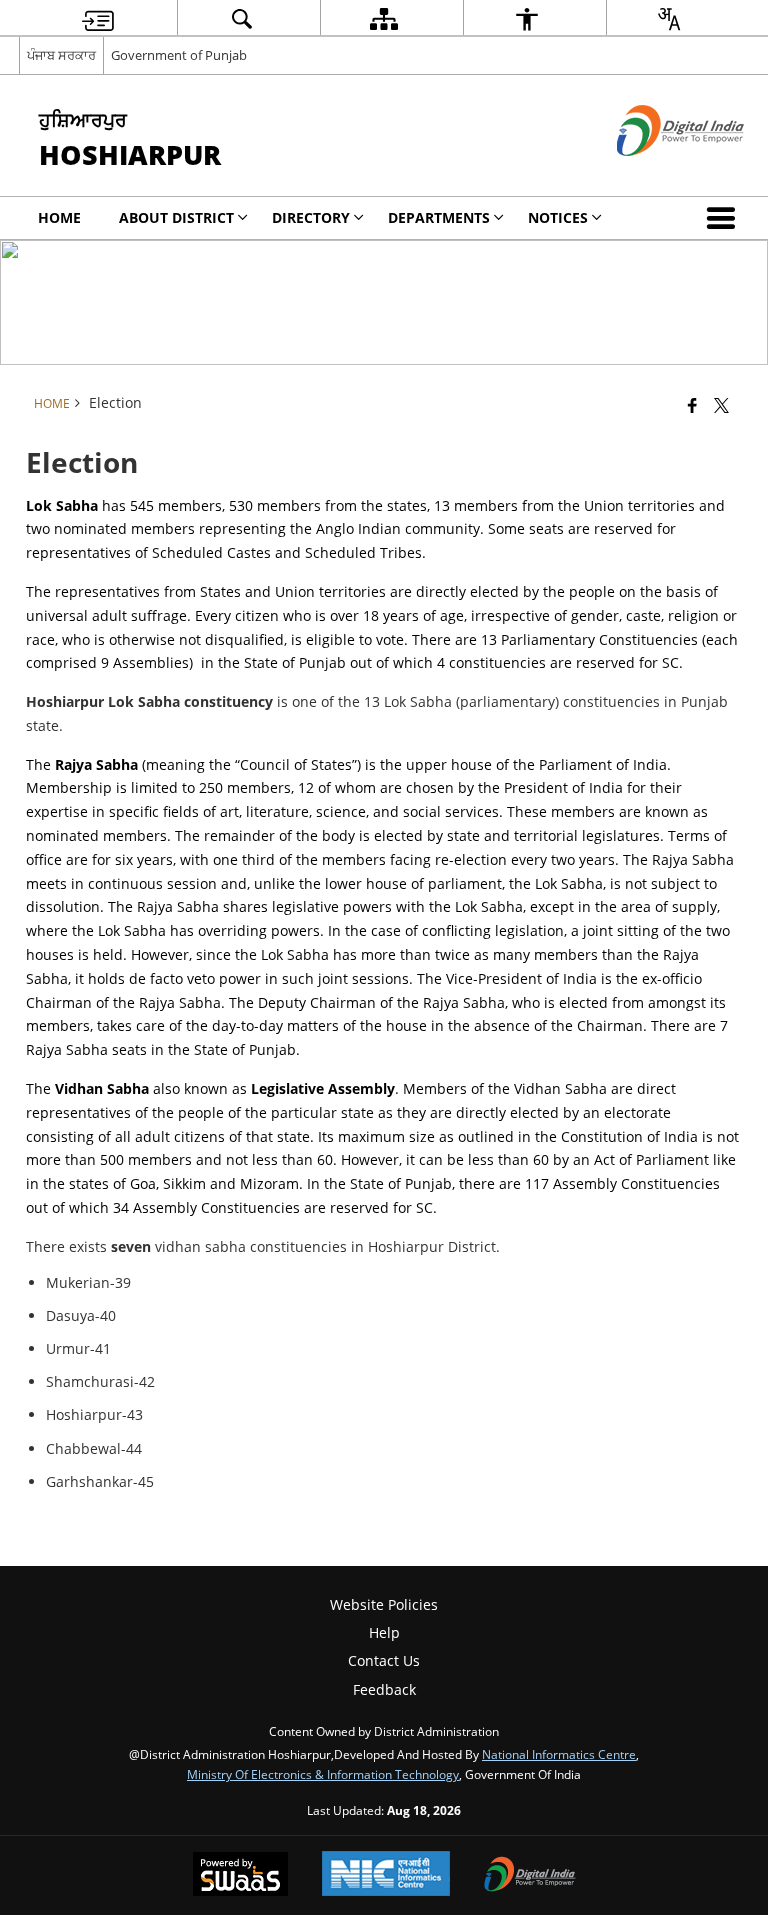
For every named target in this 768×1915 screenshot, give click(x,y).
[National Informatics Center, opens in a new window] (386, 1875)
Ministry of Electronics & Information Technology (323, 1774)
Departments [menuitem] (439, 217)
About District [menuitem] (176, 217)
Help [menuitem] (384, 1632)
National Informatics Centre (559, 1754)
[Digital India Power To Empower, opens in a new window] (530, 1876)
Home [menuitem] (59, 217)
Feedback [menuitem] (384, 1689)
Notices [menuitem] (558, 217)
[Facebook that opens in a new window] (692, 405)
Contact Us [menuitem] (384, 1660)
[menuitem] (98, 18)
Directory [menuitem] (311, 217)
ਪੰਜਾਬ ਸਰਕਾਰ (61, 55)
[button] (725, 218)
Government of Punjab (179, 55)
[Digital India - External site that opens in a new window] (655, 172)
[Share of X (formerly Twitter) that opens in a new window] (721, 405)
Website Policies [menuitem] (384, 1604)
